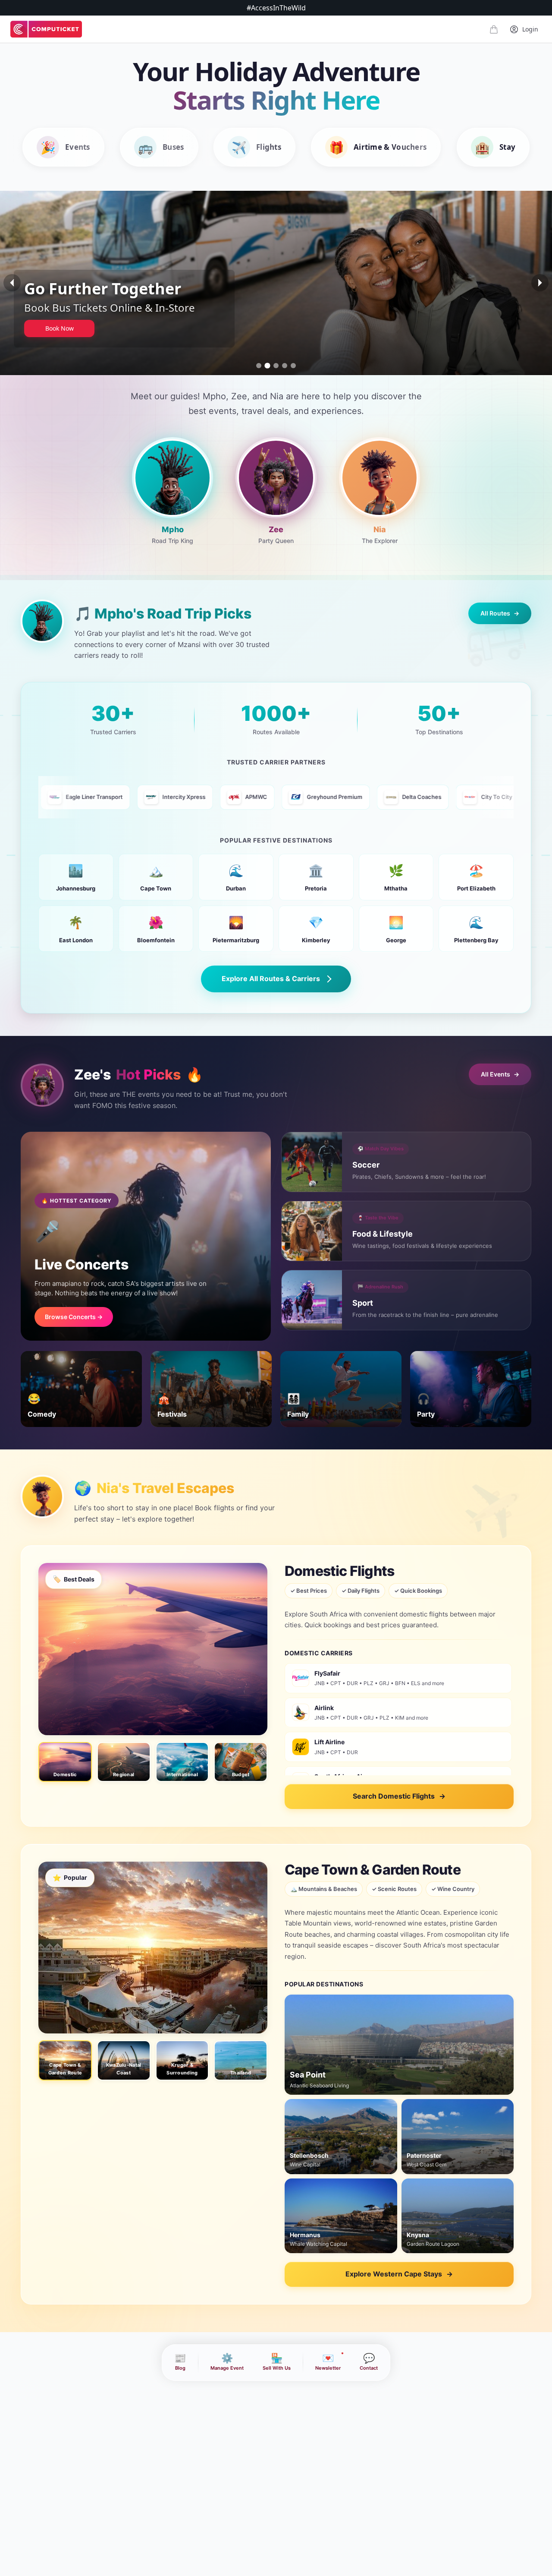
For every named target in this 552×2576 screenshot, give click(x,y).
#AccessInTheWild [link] (276, 8)
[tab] (259, 366)
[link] (46, 29)
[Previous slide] (12, 283)
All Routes (500, 613)
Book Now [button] (60, 337)
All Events (500, 1074)
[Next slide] (540, 283)
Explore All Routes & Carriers (271, 979)
